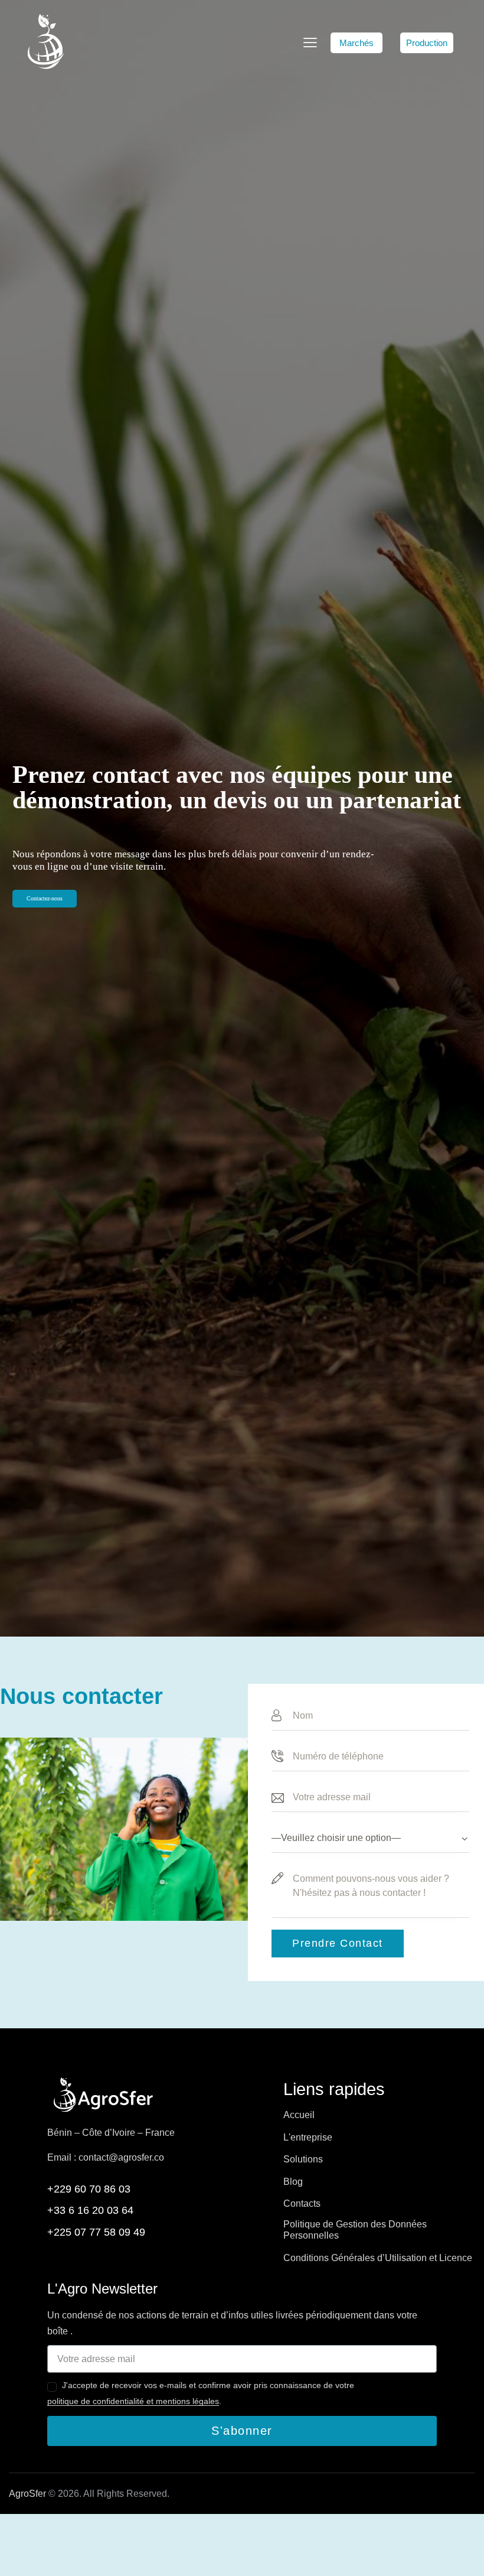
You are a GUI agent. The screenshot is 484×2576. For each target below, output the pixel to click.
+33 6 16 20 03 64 (90, 2210)
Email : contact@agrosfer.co (106, 2157)
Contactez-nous (45, 898)
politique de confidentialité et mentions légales (133, 2401)
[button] (357, 43)
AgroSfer (27, 2494)
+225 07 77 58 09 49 (96, 2232)
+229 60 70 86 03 (89, 2189)
